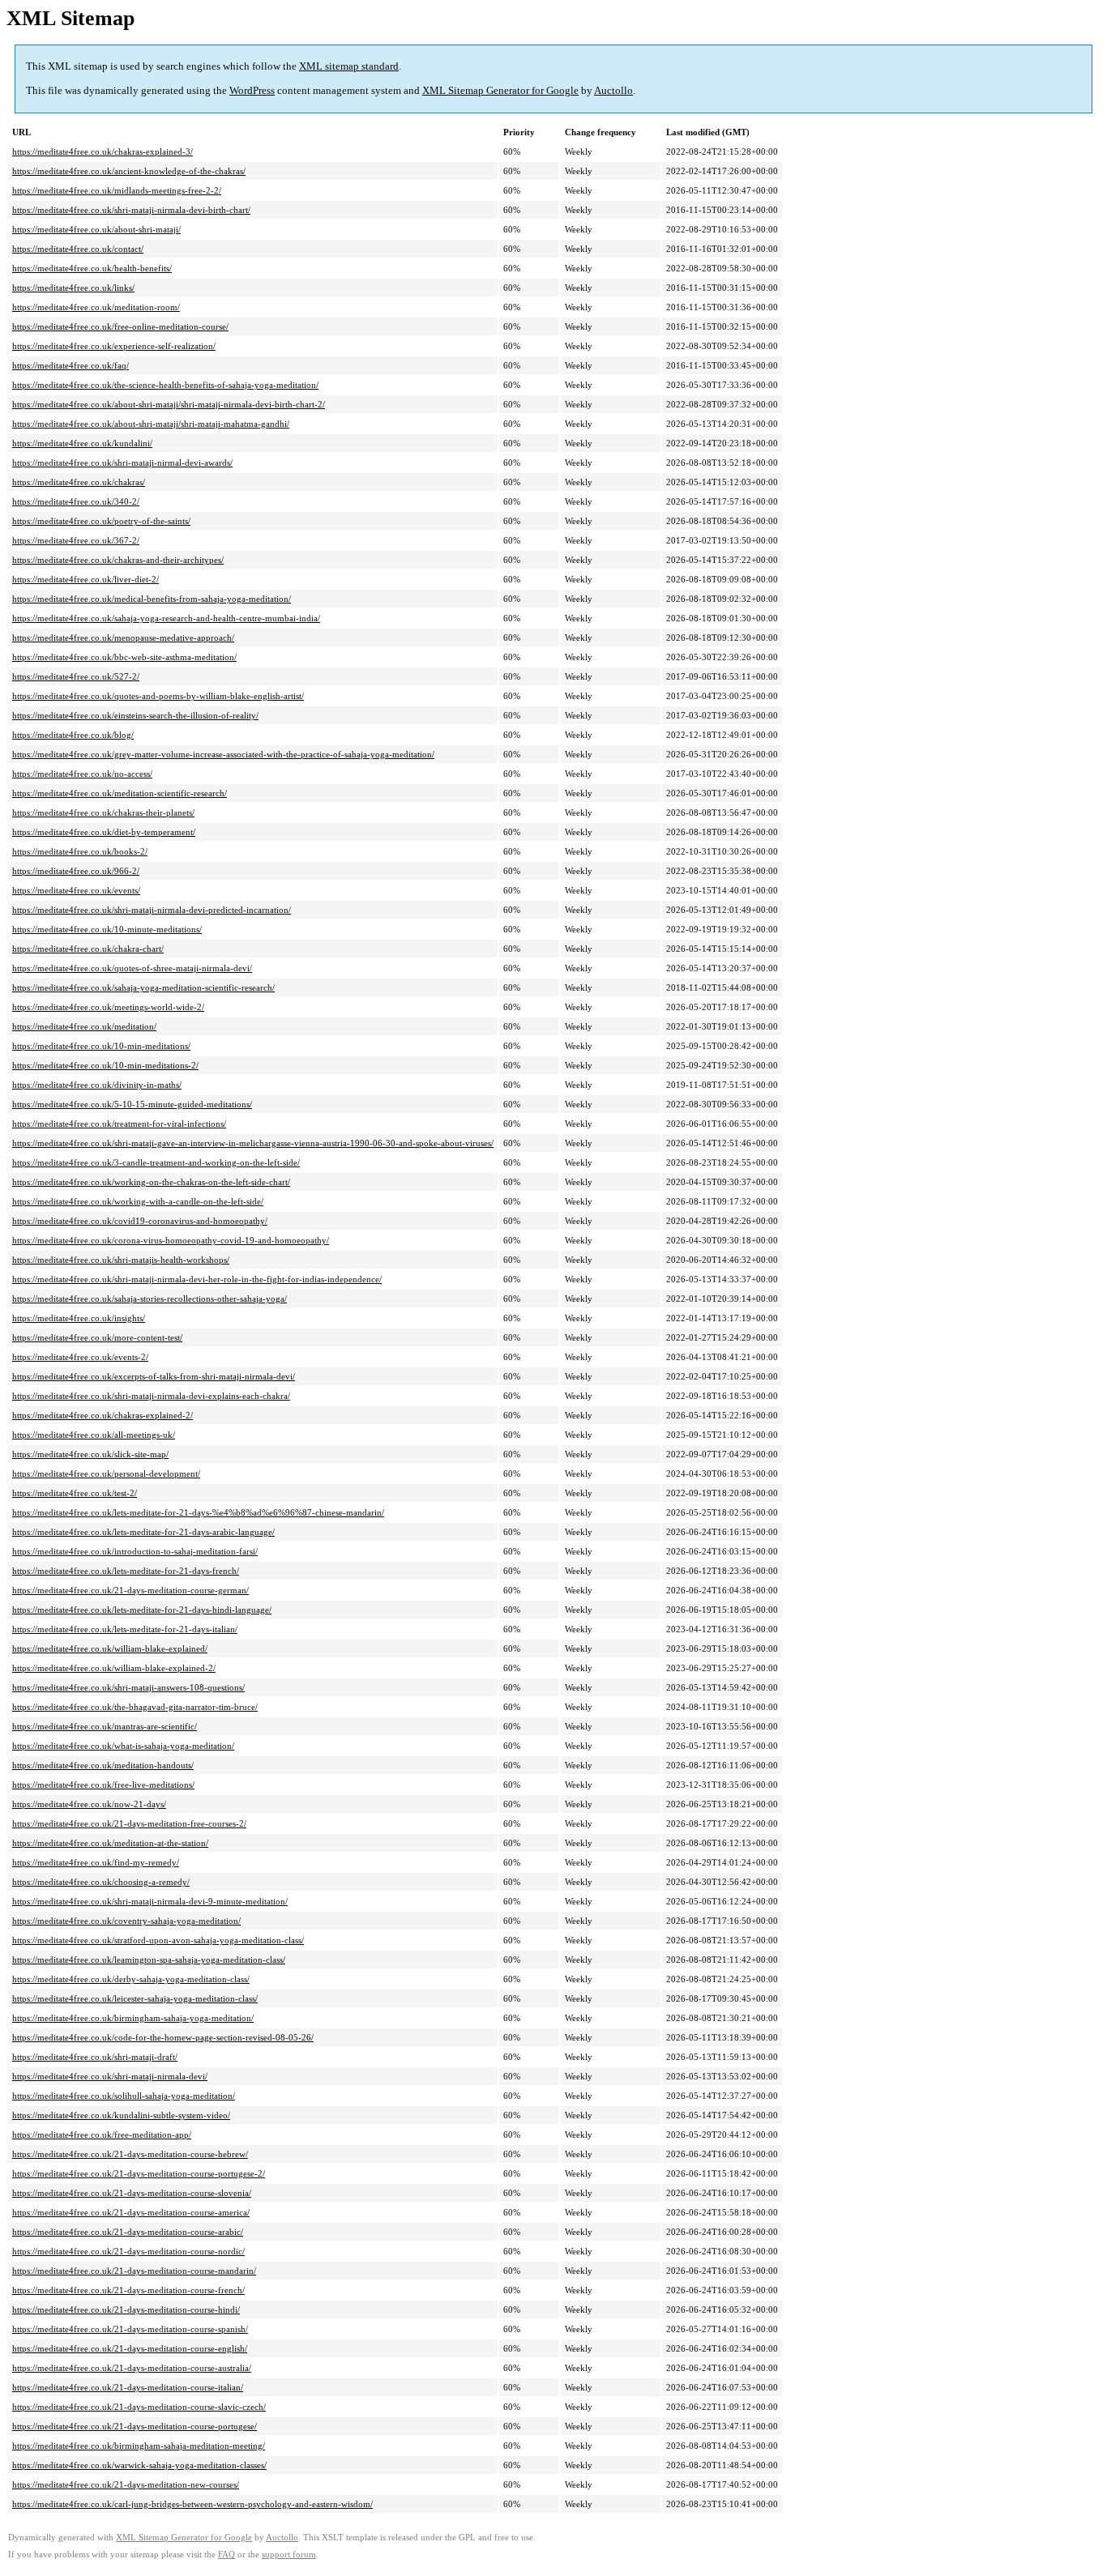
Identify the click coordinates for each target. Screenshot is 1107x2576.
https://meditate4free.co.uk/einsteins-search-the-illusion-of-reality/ (135, 715)
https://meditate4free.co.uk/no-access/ (82, 774)
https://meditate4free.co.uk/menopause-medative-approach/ (123, 638)
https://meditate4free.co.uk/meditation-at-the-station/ (110, 1843)
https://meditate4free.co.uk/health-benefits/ (92, 268)
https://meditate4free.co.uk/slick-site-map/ (90, 1454)
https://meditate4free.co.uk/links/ (73, 288)
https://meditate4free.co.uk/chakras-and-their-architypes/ (118, 560)
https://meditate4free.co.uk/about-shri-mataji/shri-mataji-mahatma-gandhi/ (151, 424)
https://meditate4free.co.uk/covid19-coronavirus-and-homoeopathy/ (140, 1221)
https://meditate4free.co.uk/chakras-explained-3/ (103, 151)
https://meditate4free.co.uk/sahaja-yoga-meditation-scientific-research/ (143, 987)
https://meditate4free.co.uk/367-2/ (76, 540)
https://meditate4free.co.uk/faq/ (71, 365)
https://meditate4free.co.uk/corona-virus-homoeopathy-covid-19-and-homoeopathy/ (171, 1240)
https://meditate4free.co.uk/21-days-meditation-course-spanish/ (130, 2329)
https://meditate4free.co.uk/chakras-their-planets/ (103, 812)
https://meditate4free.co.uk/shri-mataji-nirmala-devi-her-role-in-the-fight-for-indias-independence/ (197, 1279)
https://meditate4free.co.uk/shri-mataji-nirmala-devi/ (110, 2076)
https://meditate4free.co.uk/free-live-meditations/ (103, 1785)
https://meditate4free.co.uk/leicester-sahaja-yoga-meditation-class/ (135, 1998)
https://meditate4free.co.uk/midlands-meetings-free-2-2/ (117, 190)
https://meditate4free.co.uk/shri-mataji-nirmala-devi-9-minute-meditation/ (150, 1901)
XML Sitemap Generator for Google (500, 90)
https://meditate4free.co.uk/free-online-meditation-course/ (120, 326)
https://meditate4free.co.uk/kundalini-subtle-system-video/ (121, 2115)
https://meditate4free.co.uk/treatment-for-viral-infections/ (119, 1124)
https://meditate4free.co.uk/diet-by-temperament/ (104, 832)
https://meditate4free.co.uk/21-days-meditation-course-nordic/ (128, 2251)
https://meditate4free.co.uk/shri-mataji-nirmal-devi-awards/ (122, 463)
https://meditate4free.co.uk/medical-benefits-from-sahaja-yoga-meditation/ (152, 599)
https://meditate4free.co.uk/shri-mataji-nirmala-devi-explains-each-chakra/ (151, 1396)
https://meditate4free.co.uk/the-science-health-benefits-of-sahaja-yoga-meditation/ (165, 385)
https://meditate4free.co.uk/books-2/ (80, 851)
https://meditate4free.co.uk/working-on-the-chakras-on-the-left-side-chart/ (151, 1182)
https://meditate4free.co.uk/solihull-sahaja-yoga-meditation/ (124, 2096)
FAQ (227, 2555)
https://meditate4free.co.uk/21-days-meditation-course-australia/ (132, 2368)
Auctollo (613, 90)
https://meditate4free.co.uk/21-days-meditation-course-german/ (130, 1590)
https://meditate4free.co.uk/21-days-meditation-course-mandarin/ (134, 2271)
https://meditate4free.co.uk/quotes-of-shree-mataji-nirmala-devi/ (132, 968)
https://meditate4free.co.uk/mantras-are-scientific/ (105, 1726)
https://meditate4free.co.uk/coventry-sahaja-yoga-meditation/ (126, 1921)
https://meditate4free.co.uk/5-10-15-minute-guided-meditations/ (132, 1104)
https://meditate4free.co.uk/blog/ (73, 735)
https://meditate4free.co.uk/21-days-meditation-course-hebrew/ (130, 2154)
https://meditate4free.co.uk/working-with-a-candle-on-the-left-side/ (138, 1201)
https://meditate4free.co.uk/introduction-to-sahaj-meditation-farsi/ (135, 1551)
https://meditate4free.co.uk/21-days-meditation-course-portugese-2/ (139, 2173)
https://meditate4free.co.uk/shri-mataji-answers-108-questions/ (128, 1687)
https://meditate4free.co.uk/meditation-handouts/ (103, 1765)
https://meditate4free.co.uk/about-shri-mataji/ (96, 229)
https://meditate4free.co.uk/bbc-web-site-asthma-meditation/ (124, 657)
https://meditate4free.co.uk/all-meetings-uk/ (94, 1435)
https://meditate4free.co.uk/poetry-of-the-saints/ (101, 521)
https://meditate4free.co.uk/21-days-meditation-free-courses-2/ (129, 1823)
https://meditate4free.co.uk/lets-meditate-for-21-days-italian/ (125, 1629)
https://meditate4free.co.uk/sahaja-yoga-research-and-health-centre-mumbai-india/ (166, 618)
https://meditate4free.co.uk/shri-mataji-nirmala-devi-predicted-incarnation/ (152, 910)
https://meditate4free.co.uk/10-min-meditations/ (101, 1046)
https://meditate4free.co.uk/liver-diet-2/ (85, 579)
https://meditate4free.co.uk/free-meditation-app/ (102, 2135)
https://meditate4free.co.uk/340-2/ (76, 501)
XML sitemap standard (349, 66)
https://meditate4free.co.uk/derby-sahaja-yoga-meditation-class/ (131, 1979)
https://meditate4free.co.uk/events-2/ (80, 1357)
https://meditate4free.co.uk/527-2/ (76, 676)
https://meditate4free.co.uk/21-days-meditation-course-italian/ (128, 2387)
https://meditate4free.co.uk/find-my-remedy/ (96, 1862)
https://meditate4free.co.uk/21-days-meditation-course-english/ (130, 2348)
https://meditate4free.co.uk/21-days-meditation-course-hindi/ (126, 2309)
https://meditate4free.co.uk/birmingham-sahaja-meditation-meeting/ (139, 2446)
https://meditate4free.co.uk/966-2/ (76, 871)
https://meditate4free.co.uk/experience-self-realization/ (114, 346)
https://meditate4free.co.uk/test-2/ (75, 1493)
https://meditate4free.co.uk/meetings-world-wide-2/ (108, 1007)
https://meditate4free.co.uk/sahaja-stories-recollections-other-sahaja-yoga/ (150, 1299)
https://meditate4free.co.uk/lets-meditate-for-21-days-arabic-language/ (143, 1532)
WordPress (252, 90)
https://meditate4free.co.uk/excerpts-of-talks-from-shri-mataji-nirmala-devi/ (154, 1376)
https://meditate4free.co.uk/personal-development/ (106, 1474)
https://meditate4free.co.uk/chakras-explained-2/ (103, 1415)
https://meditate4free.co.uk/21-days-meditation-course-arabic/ (128, 2232)
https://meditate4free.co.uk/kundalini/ (82, 443)
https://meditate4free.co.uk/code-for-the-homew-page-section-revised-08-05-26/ (163, 2037)
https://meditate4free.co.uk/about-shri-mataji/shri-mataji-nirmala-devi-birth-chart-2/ (169, 404)
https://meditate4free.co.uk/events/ (76, 890)
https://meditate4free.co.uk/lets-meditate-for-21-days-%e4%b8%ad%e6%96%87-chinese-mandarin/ (198, 1512)
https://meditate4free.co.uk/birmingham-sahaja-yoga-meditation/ (133, 2018)
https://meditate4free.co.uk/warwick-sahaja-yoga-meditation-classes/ (139, 2465)
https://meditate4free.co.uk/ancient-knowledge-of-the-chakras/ (129, 171)
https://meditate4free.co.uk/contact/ (78, 249)
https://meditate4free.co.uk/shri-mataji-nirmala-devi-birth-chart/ (131, 210)
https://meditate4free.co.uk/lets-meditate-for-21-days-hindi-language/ (142, 1610)
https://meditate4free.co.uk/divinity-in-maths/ (97, 1085)
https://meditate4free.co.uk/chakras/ (79, 482)
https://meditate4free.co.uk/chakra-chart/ (88, 949)
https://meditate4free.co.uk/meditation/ (84, 1026)
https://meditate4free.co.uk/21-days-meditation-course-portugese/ (135, 2426)
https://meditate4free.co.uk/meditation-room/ (96, 307)
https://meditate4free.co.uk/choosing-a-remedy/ (101, 1882)
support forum (289, 2555)
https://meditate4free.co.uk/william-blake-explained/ (110, 1648)
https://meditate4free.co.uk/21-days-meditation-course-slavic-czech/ (139, 2407)
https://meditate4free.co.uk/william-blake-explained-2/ (114, 1668)
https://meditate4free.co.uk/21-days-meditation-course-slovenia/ (132, 2193)
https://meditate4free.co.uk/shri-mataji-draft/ (95, 2057)
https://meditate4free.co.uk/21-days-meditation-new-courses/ (126, 2484)
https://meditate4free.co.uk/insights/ (79, 1318)
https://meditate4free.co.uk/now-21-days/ (89, 1804)
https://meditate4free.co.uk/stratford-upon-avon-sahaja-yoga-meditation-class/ (158, 1940)
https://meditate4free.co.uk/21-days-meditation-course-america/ (131, 2212)
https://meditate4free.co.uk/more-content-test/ (97, 1337)
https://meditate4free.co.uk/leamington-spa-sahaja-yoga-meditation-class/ (149, 1960)
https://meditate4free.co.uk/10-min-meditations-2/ (105, 1065)
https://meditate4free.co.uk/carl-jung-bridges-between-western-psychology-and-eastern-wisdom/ (192, 2504)
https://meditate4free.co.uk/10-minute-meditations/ (107, 929)
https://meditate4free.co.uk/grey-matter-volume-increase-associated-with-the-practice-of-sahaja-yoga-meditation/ (223, 754)
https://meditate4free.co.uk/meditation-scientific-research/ (120, 793)
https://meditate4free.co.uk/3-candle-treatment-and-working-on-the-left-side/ (156, 1162)
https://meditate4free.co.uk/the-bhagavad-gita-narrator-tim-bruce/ (135, 1707)
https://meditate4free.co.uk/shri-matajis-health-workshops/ (121, 1260)
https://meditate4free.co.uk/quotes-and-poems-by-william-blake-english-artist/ (158, 696)
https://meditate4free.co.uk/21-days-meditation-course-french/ (128, 2290)
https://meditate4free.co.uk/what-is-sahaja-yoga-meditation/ (123, 1746)
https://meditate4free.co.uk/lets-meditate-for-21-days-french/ (126, 1571)
